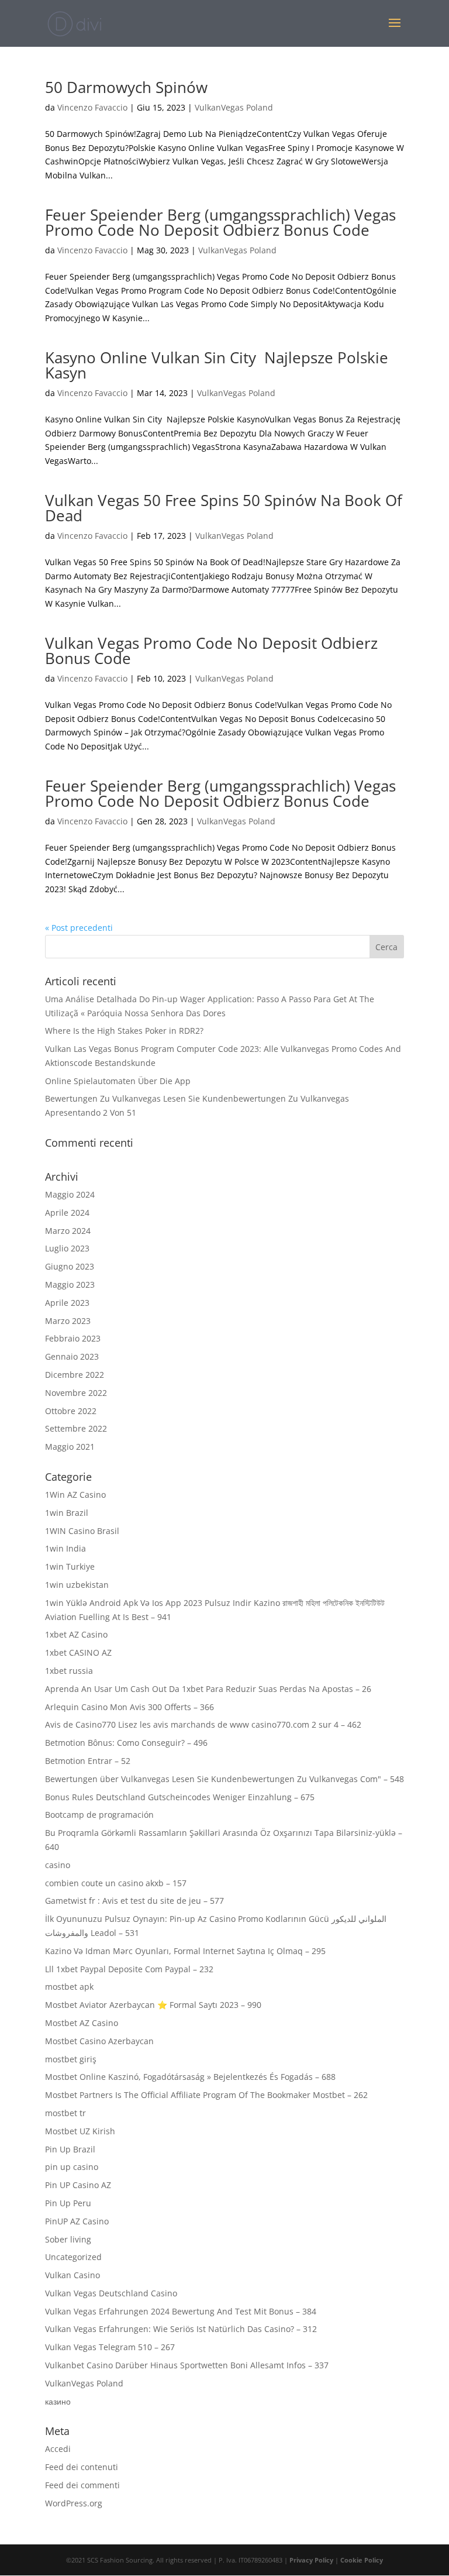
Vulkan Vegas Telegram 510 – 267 (110, 2347)
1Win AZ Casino (75, 1495)
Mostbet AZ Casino (82, 2023)
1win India (65, 1548)
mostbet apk (69, 1987)
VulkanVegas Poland (234, 107)
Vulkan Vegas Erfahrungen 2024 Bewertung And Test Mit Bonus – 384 (181, 2311)
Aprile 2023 (67, 1303)
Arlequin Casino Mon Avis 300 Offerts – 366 (129, 1707)
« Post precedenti (79, 928)
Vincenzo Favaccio (92, 107)
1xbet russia (69, 1671)
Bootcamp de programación (99, 1815)
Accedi (58, 2449)
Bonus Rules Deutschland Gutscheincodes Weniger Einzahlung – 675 (180, 1797)
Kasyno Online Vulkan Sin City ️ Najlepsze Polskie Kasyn (217, 365)
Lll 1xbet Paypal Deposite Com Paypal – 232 (129, 1969)
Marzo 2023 (68, 1321)
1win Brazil (67, 1513)
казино (58, 2401)
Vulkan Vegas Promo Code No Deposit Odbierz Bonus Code (211, 651)
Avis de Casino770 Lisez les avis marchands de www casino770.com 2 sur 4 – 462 (203, 1724)
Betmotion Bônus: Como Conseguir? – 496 (126, 1743)
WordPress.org (74, 2503)
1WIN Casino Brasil (82, 1531)
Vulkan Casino (72, 2275)
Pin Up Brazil (70, 2149)
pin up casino (72, 2167)
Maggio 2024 (70, 1194)
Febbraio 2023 (73, 1338)
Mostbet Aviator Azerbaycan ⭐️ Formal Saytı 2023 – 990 (153, 2005)
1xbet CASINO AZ (78, 1652)
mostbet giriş (71, 2059)
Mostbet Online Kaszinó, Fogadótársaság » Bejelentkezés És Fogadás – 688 (190, 2077)
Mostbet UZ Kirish (80, 2131)
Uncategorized (73, 2257)
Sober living (68, 2239)
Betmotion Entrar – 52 (88, 1761)
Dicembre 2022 (75, 1375)
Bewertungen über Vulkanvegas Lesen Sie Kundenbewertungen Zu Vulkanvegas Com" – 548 (224, 1779)
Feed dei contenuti (82, 2467)
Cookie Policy (362, 2560)
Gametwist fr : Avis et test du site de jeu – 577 (134, 1901)
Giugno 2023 (70, 1266)
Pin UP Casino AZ (78, 2185)
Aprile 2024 (67, 1213)
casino (58, 1865)
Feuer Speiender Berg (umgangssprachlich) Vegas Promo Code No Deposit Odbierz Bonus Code (220, 222)
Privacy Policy (311, 2560)
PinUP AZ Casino (77, 2221)
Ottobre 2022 (71, 1411)
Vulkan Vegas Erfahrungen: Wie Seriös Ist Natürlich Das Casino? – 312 (181, 2329)
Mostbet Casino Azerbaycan (99, 2041)
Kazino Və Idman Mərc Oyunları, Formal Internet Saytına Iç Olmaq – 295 (185, 1951)
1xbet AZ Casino (76, 1634)
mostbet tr (65, 2113)
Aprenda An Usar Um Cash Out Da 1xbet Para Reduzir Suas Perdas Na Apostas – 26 (208, 1689)
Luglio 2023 (67, 1248)
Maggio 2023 (70, 1284)
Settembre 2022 (76, 1428)
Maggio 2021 (70, 1447)
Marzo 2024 (68, 1231)
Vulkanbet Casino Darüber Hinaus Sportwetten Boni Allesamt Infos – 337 (187, 2365)
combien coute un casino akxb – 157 (116, 1883)
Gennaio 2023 (72, 1356)
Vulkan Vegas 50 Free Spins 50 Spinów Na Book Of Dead (224, 508)
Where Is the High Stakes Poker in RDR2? (124, 1031)
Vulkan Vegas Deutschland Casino (111, 2293)
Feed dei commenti (82, 2485)
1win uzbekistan (77, 1585)
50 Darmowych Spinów (126, 87)
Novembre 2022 (76, 1393)
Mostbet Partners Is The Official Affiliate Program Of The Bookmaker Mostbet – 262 (206, 2095)
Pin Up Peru (68, 2203)
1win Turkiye (70, 1566)
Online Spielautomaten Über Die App (118, 1081)
